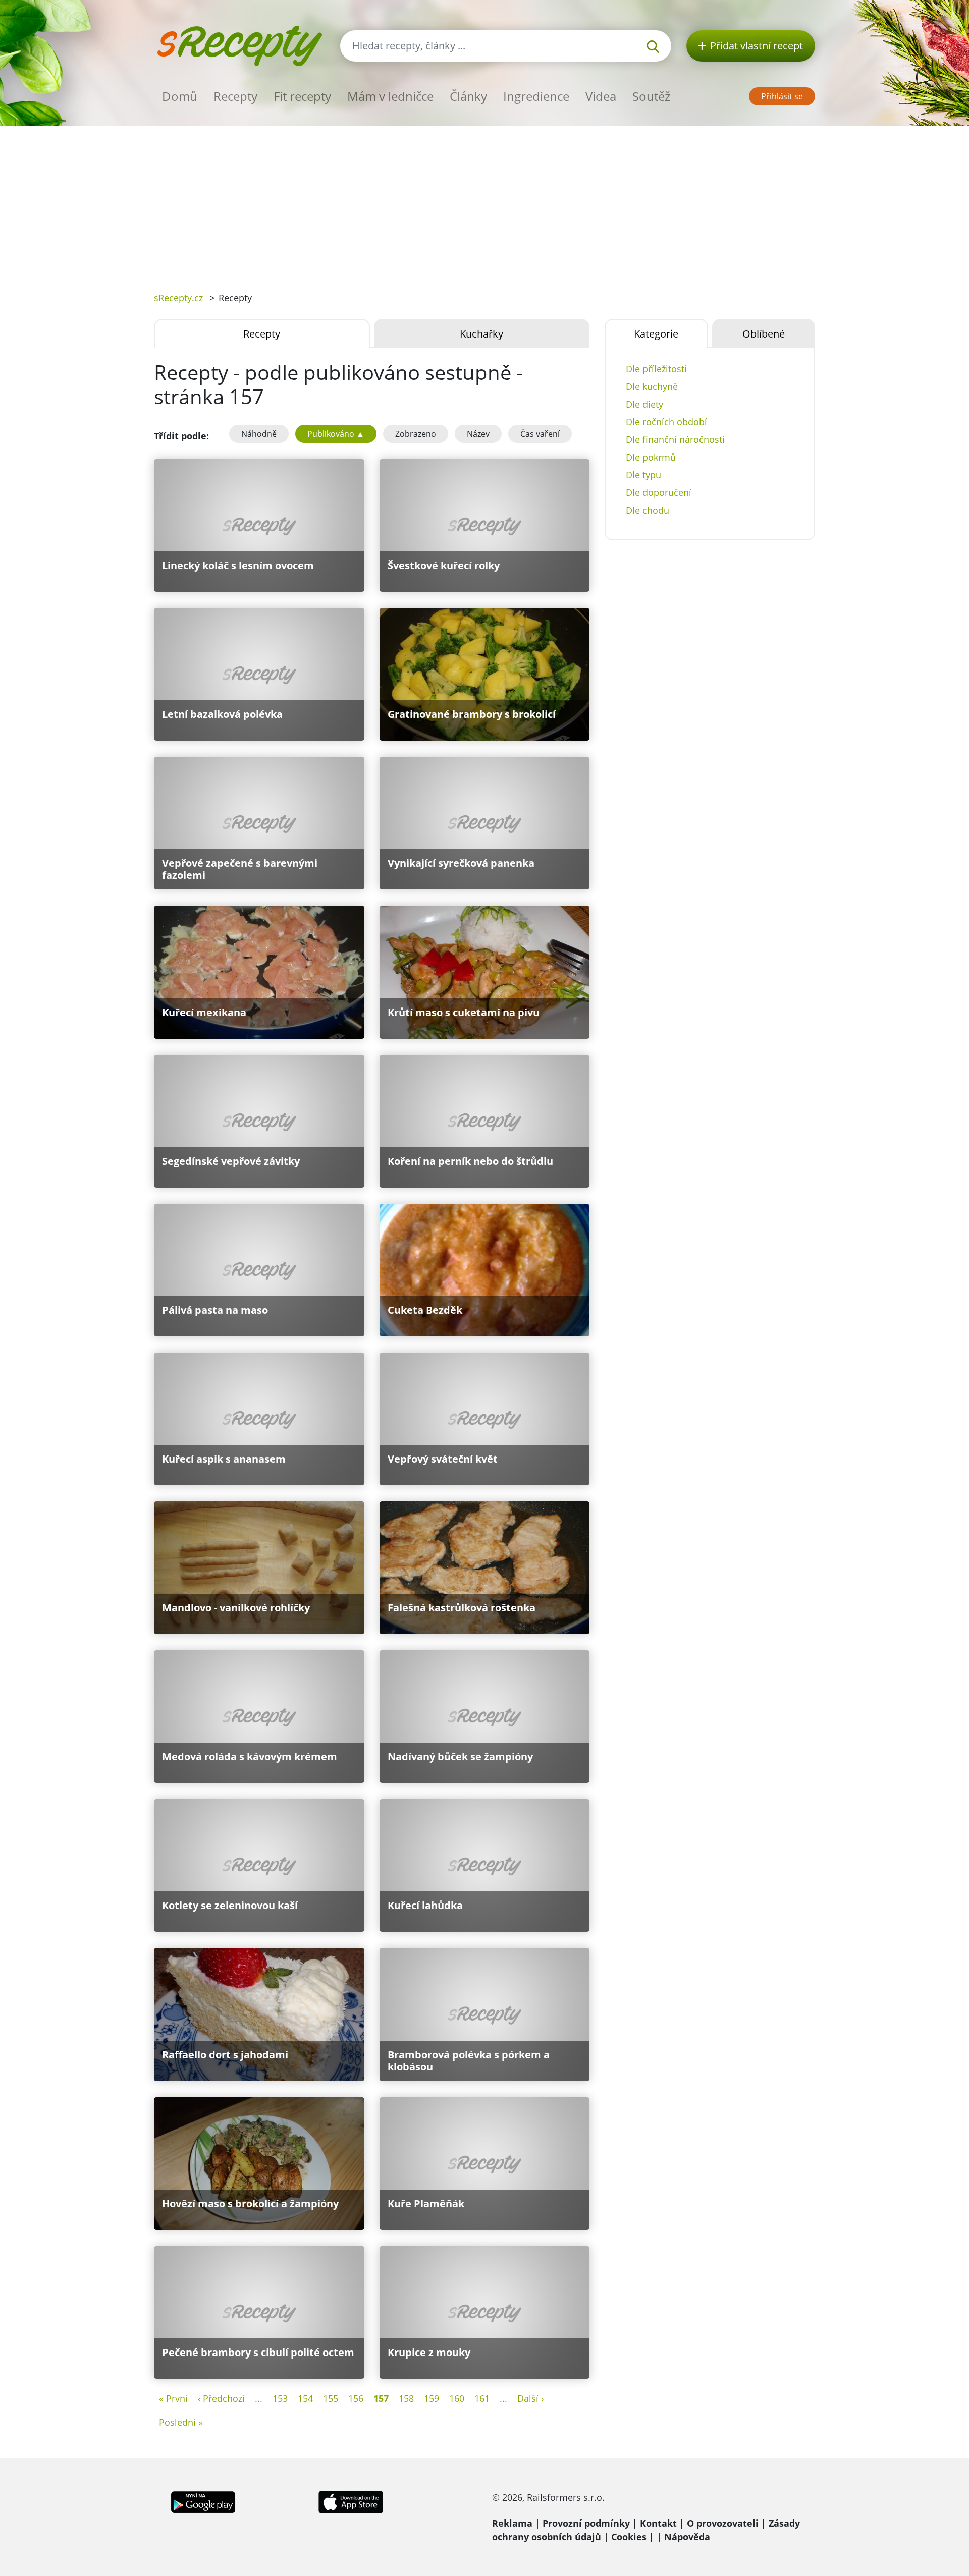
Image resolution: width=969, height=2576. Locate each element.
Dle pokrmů (651, 457)
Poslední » (181, 2422)
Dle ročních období (666, 422)
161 (482, 2398)
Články (468, 96)
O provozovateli (723, 2523)
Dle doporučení (659, 492)
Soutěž (651, 96)
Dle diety (644, 404)
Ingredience (536, 96)
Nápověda (687, 2537)
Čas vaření (540, 434)
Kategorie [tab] (656, 334)
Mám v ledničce (390, 96)
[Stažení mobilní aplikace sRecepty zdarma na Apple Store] (350, 2501)
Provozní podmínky (586, 2523)
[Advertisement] (484, 201)
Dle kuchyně (652, 386)
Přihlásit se (782, 96)
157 (381, 2398)
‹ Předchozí (221, 2398)
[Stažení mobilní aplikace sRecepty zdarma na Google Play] (203, 2501)
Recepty (235, 96)
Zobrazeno (416, 434)
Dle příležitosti (656, 369)
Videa (601, 96)
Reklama (512, 2523)
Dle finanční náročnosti (675, 439)
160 (457, 2398)
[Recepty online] (239, 45)
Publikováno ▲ (336, 434)
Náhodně (259, 434)
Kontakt (658, 2523)
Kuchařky (481, 334)
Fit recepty (302, 96)
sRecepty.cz (178, 298)
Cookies (629, 2537)
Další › (530, 2398)
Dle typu (643, 475)
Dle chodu (648, 510)
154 (305, 2398)
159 (432, 2398)
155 (331, 2398)
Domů (180, 96)
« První (173, 2398)
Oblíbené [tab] (764, 334)
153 (280, 2398)
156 (356, 2398)
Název (478, 434)
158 (406, 2398)
